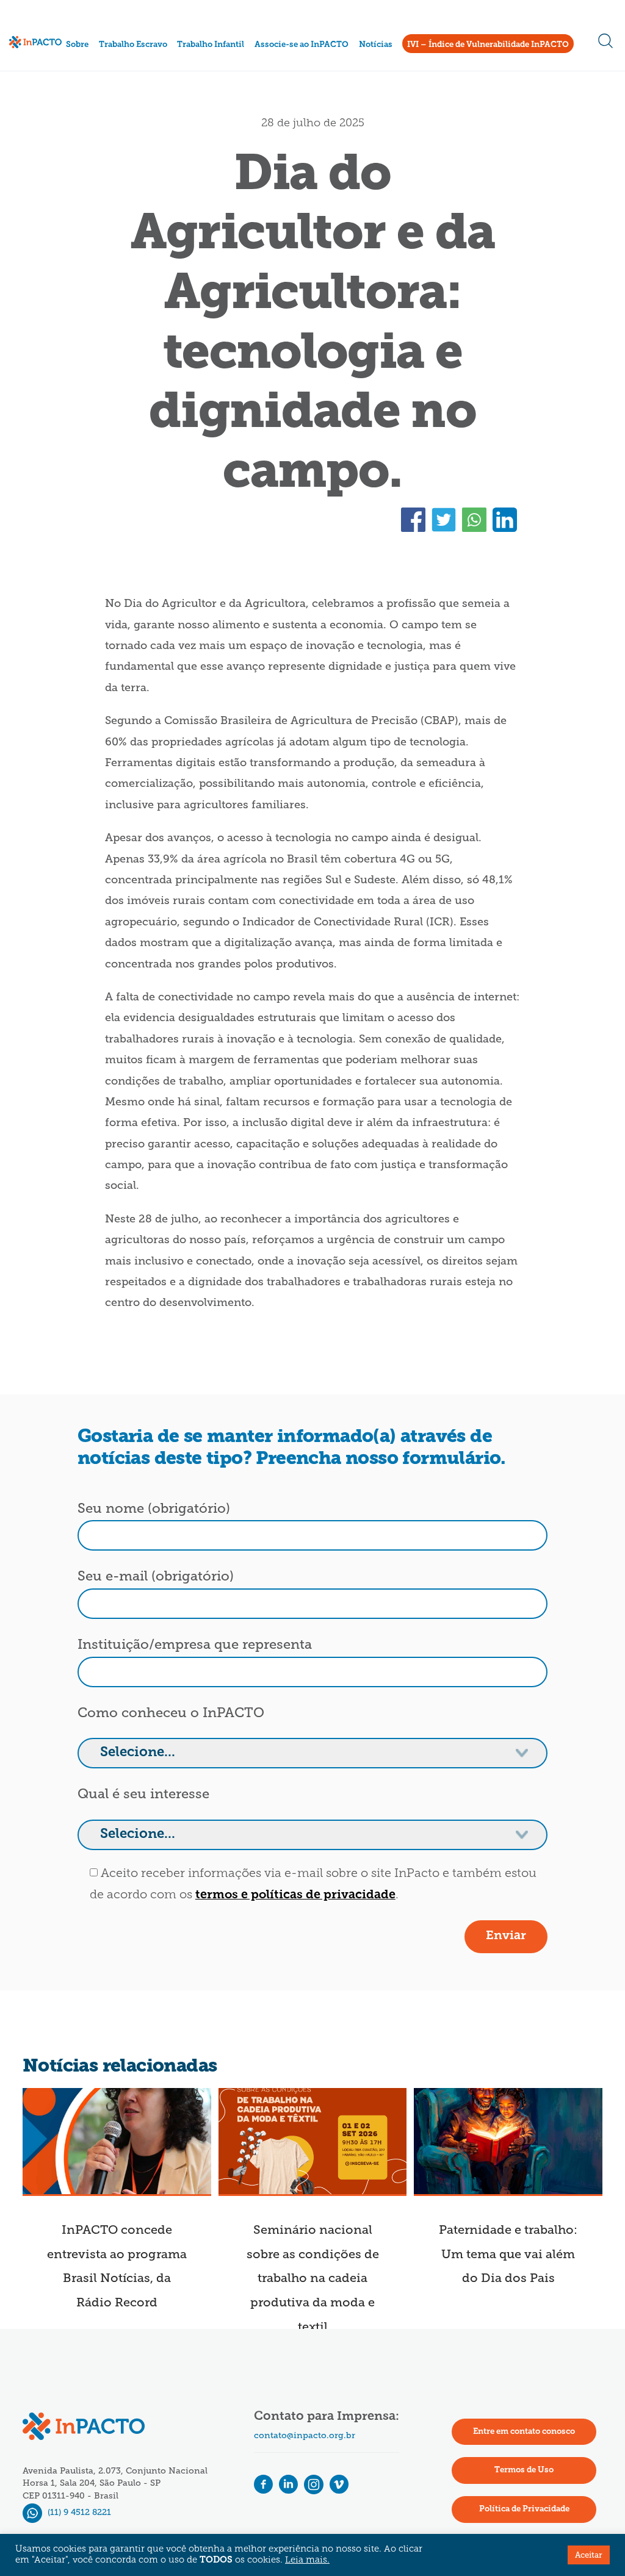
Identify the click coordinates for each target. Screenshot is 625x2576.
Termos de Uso (524, 2470)
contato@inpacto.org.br (305, 2435)
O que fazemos (97, 72)
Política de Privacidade (524, 2509)
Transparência (97, 88)
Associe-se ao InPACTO (302, 45)
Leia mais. (307, 2560)
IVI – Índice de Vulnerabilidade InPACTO (488, 45)
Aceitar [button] (589, 2555)
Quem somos (95, 58)
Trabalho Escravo (133, 45)
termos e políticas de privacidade (295, 1895)
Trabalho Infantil (211, 45)
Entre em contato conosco (524, 2432)
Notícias (376, 45)
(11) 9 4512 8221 (78, 2512)
